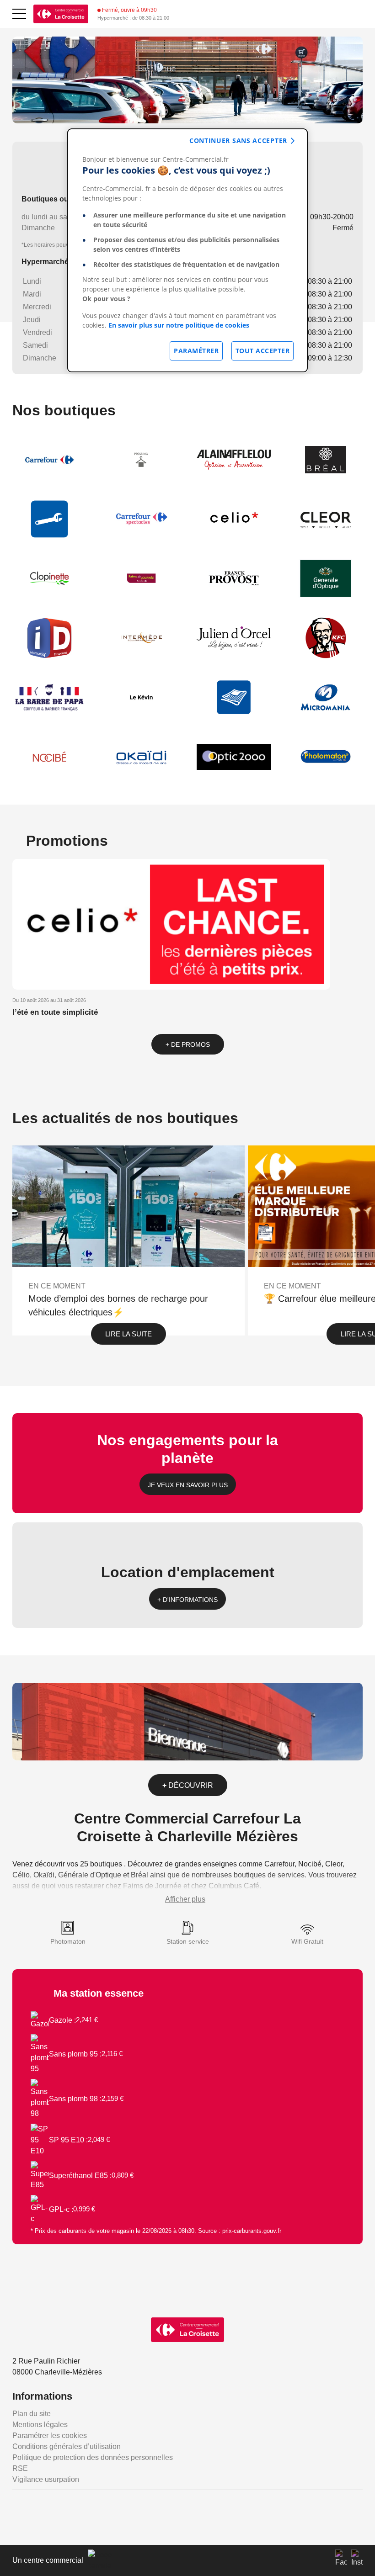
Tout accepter (263, 351)
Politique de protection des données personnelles (93, 2457)
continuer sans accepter (238, 140)
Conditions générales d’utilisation (67, 2446)
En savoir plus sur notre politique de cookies (179, 325)
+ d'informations (187, 1600)
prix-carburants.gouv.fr (252, 2231)
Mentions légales (40, 2425)
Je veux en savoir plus (188, 1485)
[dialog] (187, 250)
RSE (20, 2468)
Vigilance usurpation (46, 2479)
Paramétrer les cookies (50, 2436)
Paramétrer (196, 351)
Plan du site (32, 2414)
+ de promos (188, 1044)
